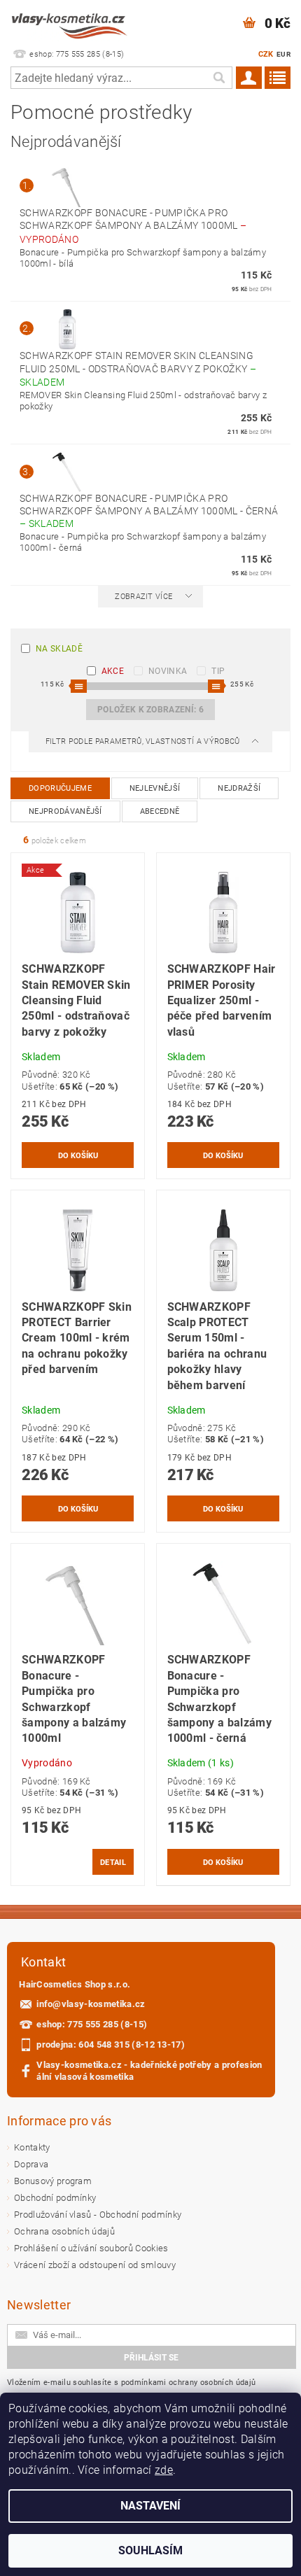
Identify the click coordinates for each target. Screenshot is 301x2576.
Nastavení (150, 2506)
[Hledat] (218, 78)
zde (164, 2470)
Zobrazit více (143, 597)
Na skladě (59, 649)
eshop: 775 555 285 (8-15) (92, 2024)
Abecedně (160, 811)
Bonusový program (53, 2181)
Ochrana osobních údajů (64, 2231)
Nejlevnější (155, 788)
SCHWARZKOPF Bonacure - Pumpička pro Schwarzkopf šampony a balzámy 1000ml (133, 226)
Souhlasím (150, 2550)
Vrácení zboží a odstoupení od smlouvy (95, 2265)
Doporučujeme (60, 788)
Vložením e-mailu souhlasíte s (131, 2383)
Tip (218, 671)
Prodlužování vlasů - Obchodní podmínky (98, 2215)
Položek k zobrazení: (150, 710)
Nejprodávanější (65, 811)
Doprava (31, 2164)
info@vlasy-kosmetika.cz (91, 2004)
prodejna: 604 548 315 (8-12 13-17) (111, 2044)
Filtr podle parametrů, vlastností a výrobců (144, 741)
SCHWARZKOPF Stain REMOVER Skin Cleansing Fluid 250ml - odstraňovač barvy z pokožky (138, 369)
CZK (266, 54)
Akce (113, 671)
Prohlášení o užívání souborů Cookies (91, 2248)
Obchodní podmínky (55, 2198)
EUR (283, 54)
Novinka (168, 671)
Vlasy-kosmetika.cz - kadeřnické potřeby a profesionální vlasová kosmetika (149, 2071)
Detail (113, 1862)
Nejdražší (239, 788)
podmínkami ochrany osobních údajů (189, 2383)
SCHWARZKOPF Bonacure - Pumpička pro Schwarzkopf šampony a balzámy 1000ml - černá (149, 511)
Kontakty (32, 2147)
